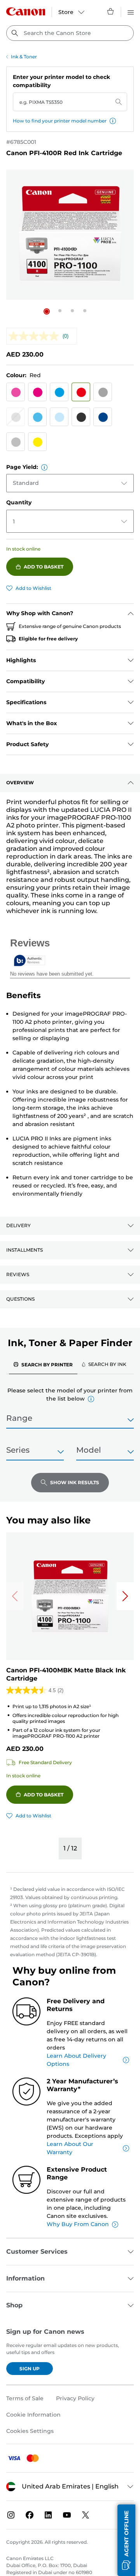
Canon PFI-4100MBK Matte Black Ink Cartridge (66, 1674)
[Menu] (131, 11)
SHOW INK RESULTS (75, 1482)
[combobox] (70, 33)
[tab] (43, 1364)
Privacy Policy (75, 2398)
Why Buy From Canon (78, 2224)
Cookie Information (33, 2415)
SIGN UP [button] (30, 2369)
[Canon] (26, 11)
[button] (113, 121)
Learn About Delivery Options (76, 2060)
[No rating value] (36, 336)
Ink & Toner (24, 57)
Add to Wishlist (33, 588)
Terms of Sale (25, 2398)
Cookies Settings (30, 2431)
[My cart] (111, 11)
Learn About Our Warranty (70, 2148)
